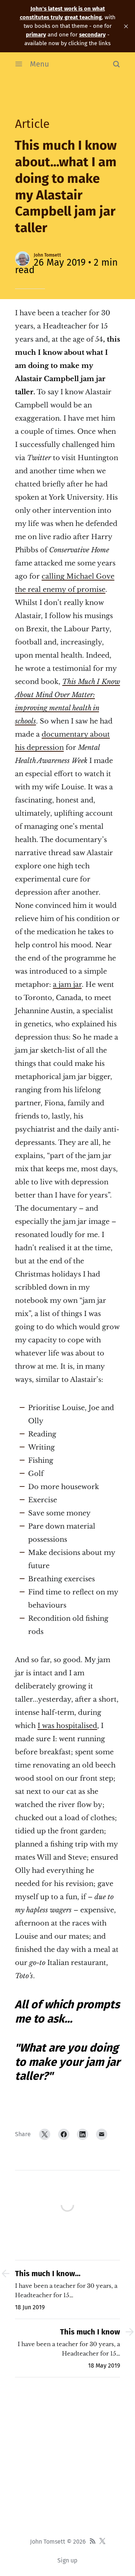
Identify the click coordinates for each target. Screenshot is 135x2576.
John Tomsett (47, 255)
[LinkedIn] (82, 2134)
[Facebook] (64, 2134)
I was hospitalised (67, 1726)
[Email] (102, 2134)
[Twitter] (45, 2134)
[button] (116, 64)
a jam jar (67, 985)
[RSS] (93, 2542)
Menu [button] (40, 64)
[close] (126, 26)
